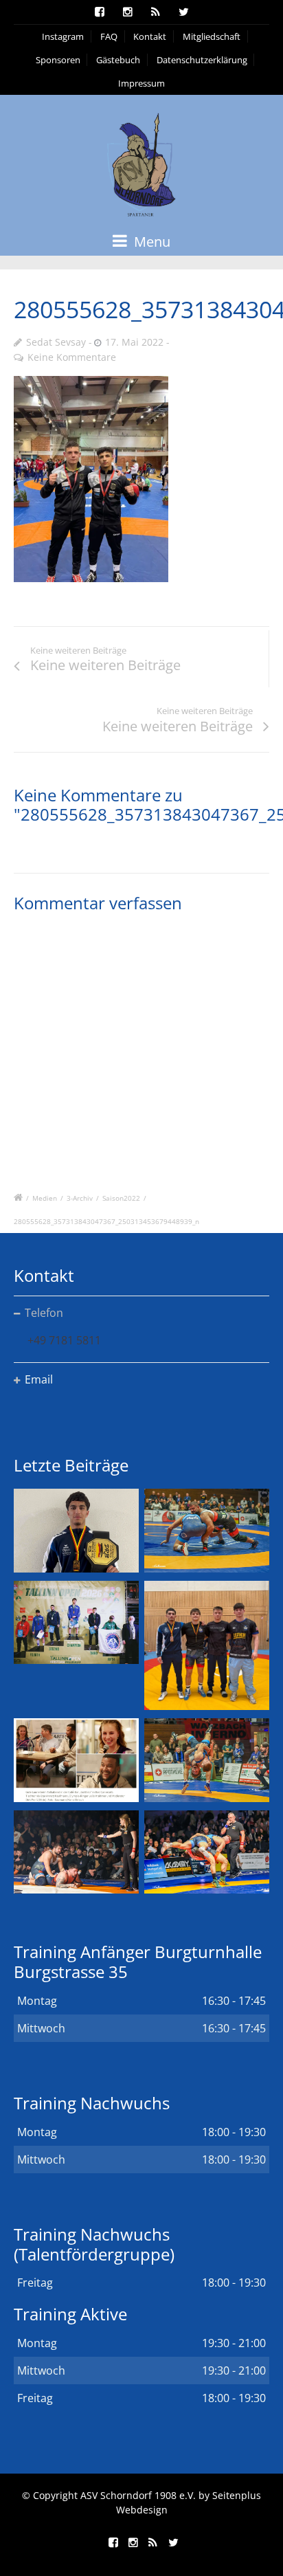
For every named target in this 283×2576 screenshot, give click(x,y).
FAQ (109, 36)
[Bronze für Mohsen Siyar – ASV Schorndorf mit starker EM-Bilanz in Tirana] (207, 1530)
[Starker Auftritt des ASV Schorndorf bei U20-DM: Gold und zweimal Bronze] (207, 1646)
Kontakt (150, 36)
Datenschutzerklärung (202, 60)
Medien (45, 1198)
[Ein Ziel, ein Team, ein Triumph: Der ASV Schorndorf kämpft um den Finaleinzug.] (207, 1852)
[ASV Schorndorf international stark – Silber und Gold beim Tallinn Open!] (76, 1622)
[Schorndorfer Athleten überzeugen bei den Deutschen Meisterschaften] (76, 1530)
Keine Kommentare (72, 357)
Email (39, 1379)
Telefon (44, 1313)
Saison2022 (121, 1198)
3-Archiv (80, 1198)
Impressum (141, 83)
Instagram (63, 36)
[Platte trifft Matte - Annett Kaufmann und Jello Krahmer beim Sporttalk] (76, 1760)
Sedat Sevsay (56, 342)
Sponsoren (58, 60)
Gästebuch (118, 60)
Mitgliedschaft (212, 36)
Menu (150, 242)
